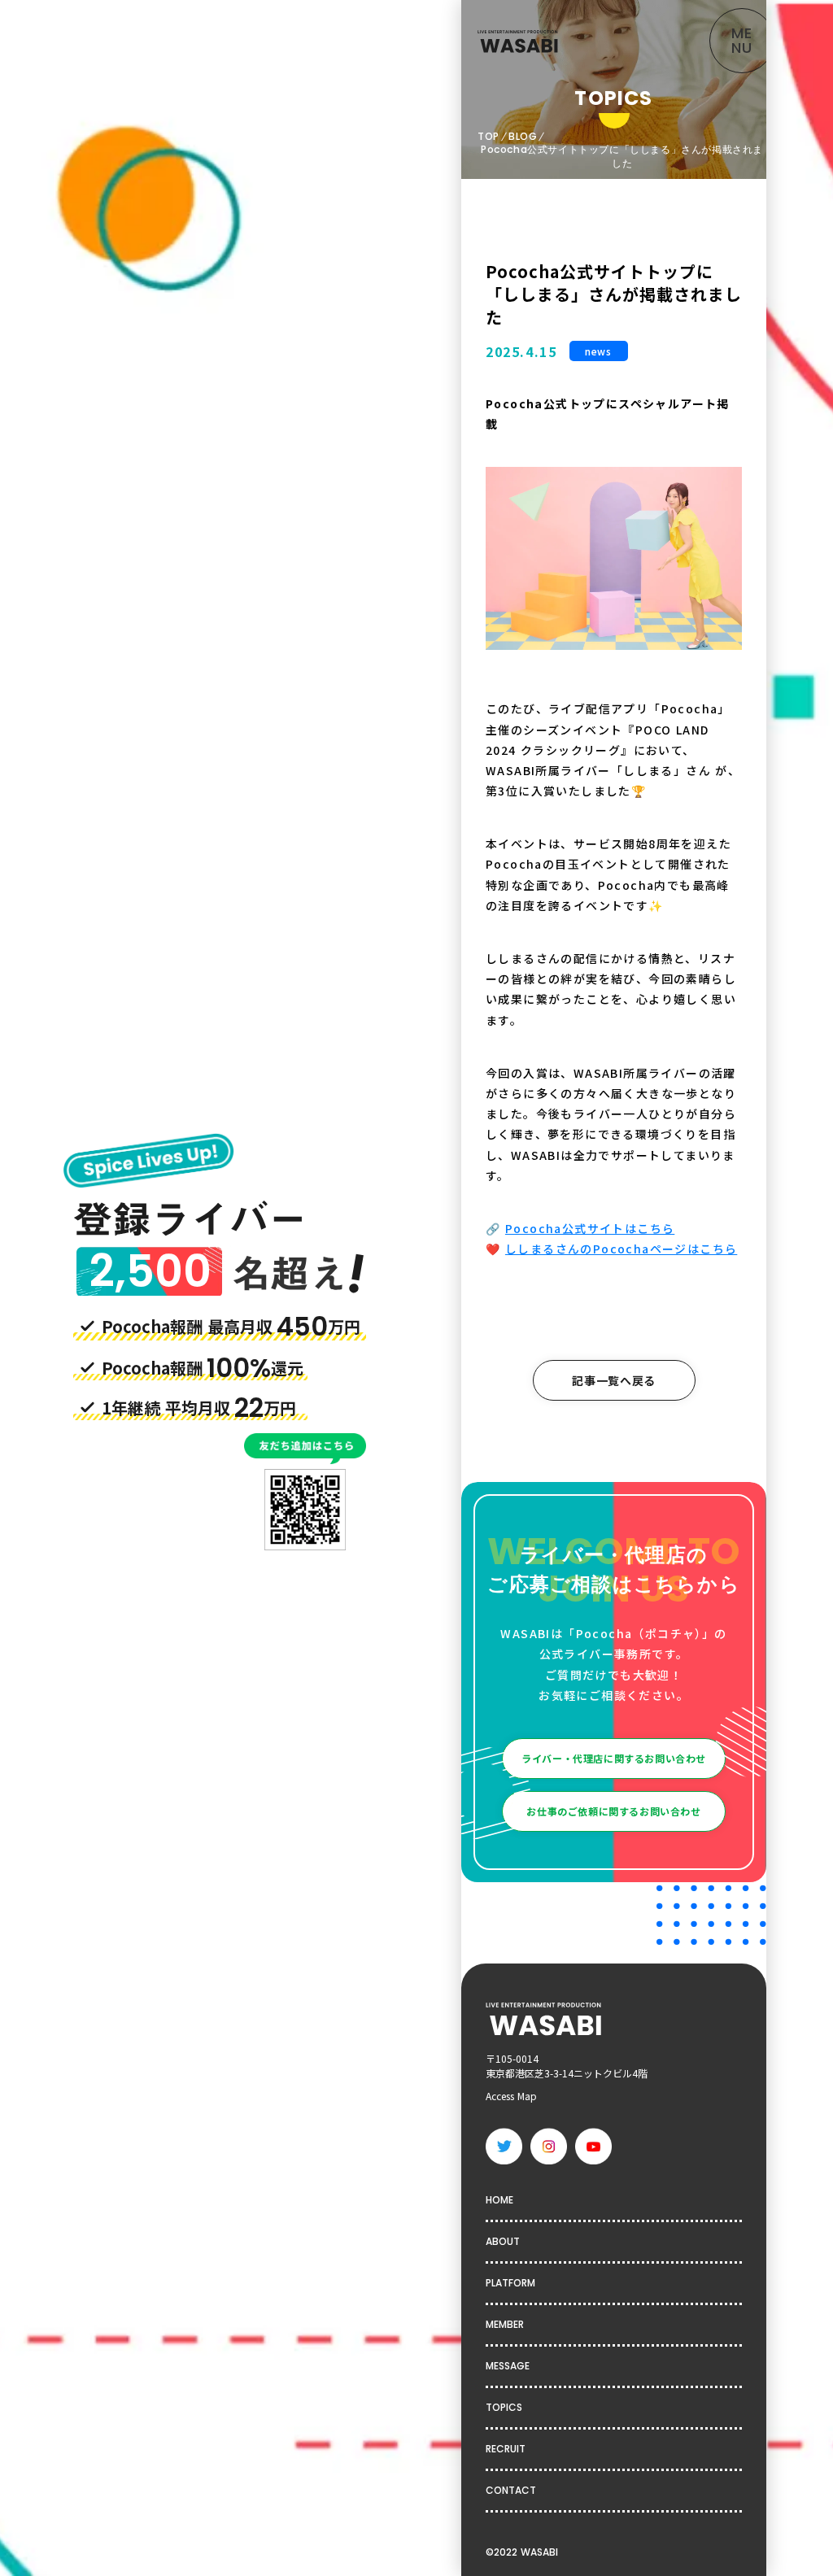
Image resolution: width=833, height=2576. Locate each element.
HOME (499, 2200)
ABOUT (503, 2241)
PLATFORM (510, 2283)
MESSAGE (508, 2366)
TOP (488, 137)
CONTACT (511, 2490)
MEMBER (505, 2324)
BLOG (523, 137)
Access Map (511, 2096)
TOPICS (504, 2407)
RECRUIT (506, 2449)
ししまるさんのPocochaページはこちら (621, 1249)
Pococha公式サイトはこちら (590, 1228)
